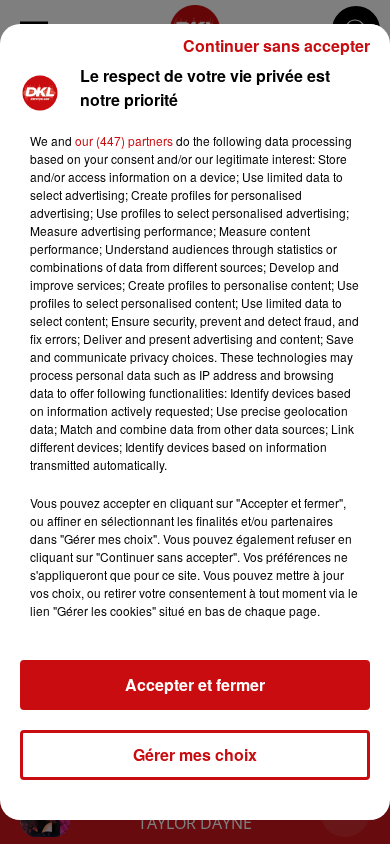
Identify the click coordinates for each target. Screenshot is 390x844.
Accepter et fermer (195, 684)
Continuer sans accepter (276, 45)
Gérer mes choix (195, 754)
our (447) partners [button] (124, 140)
